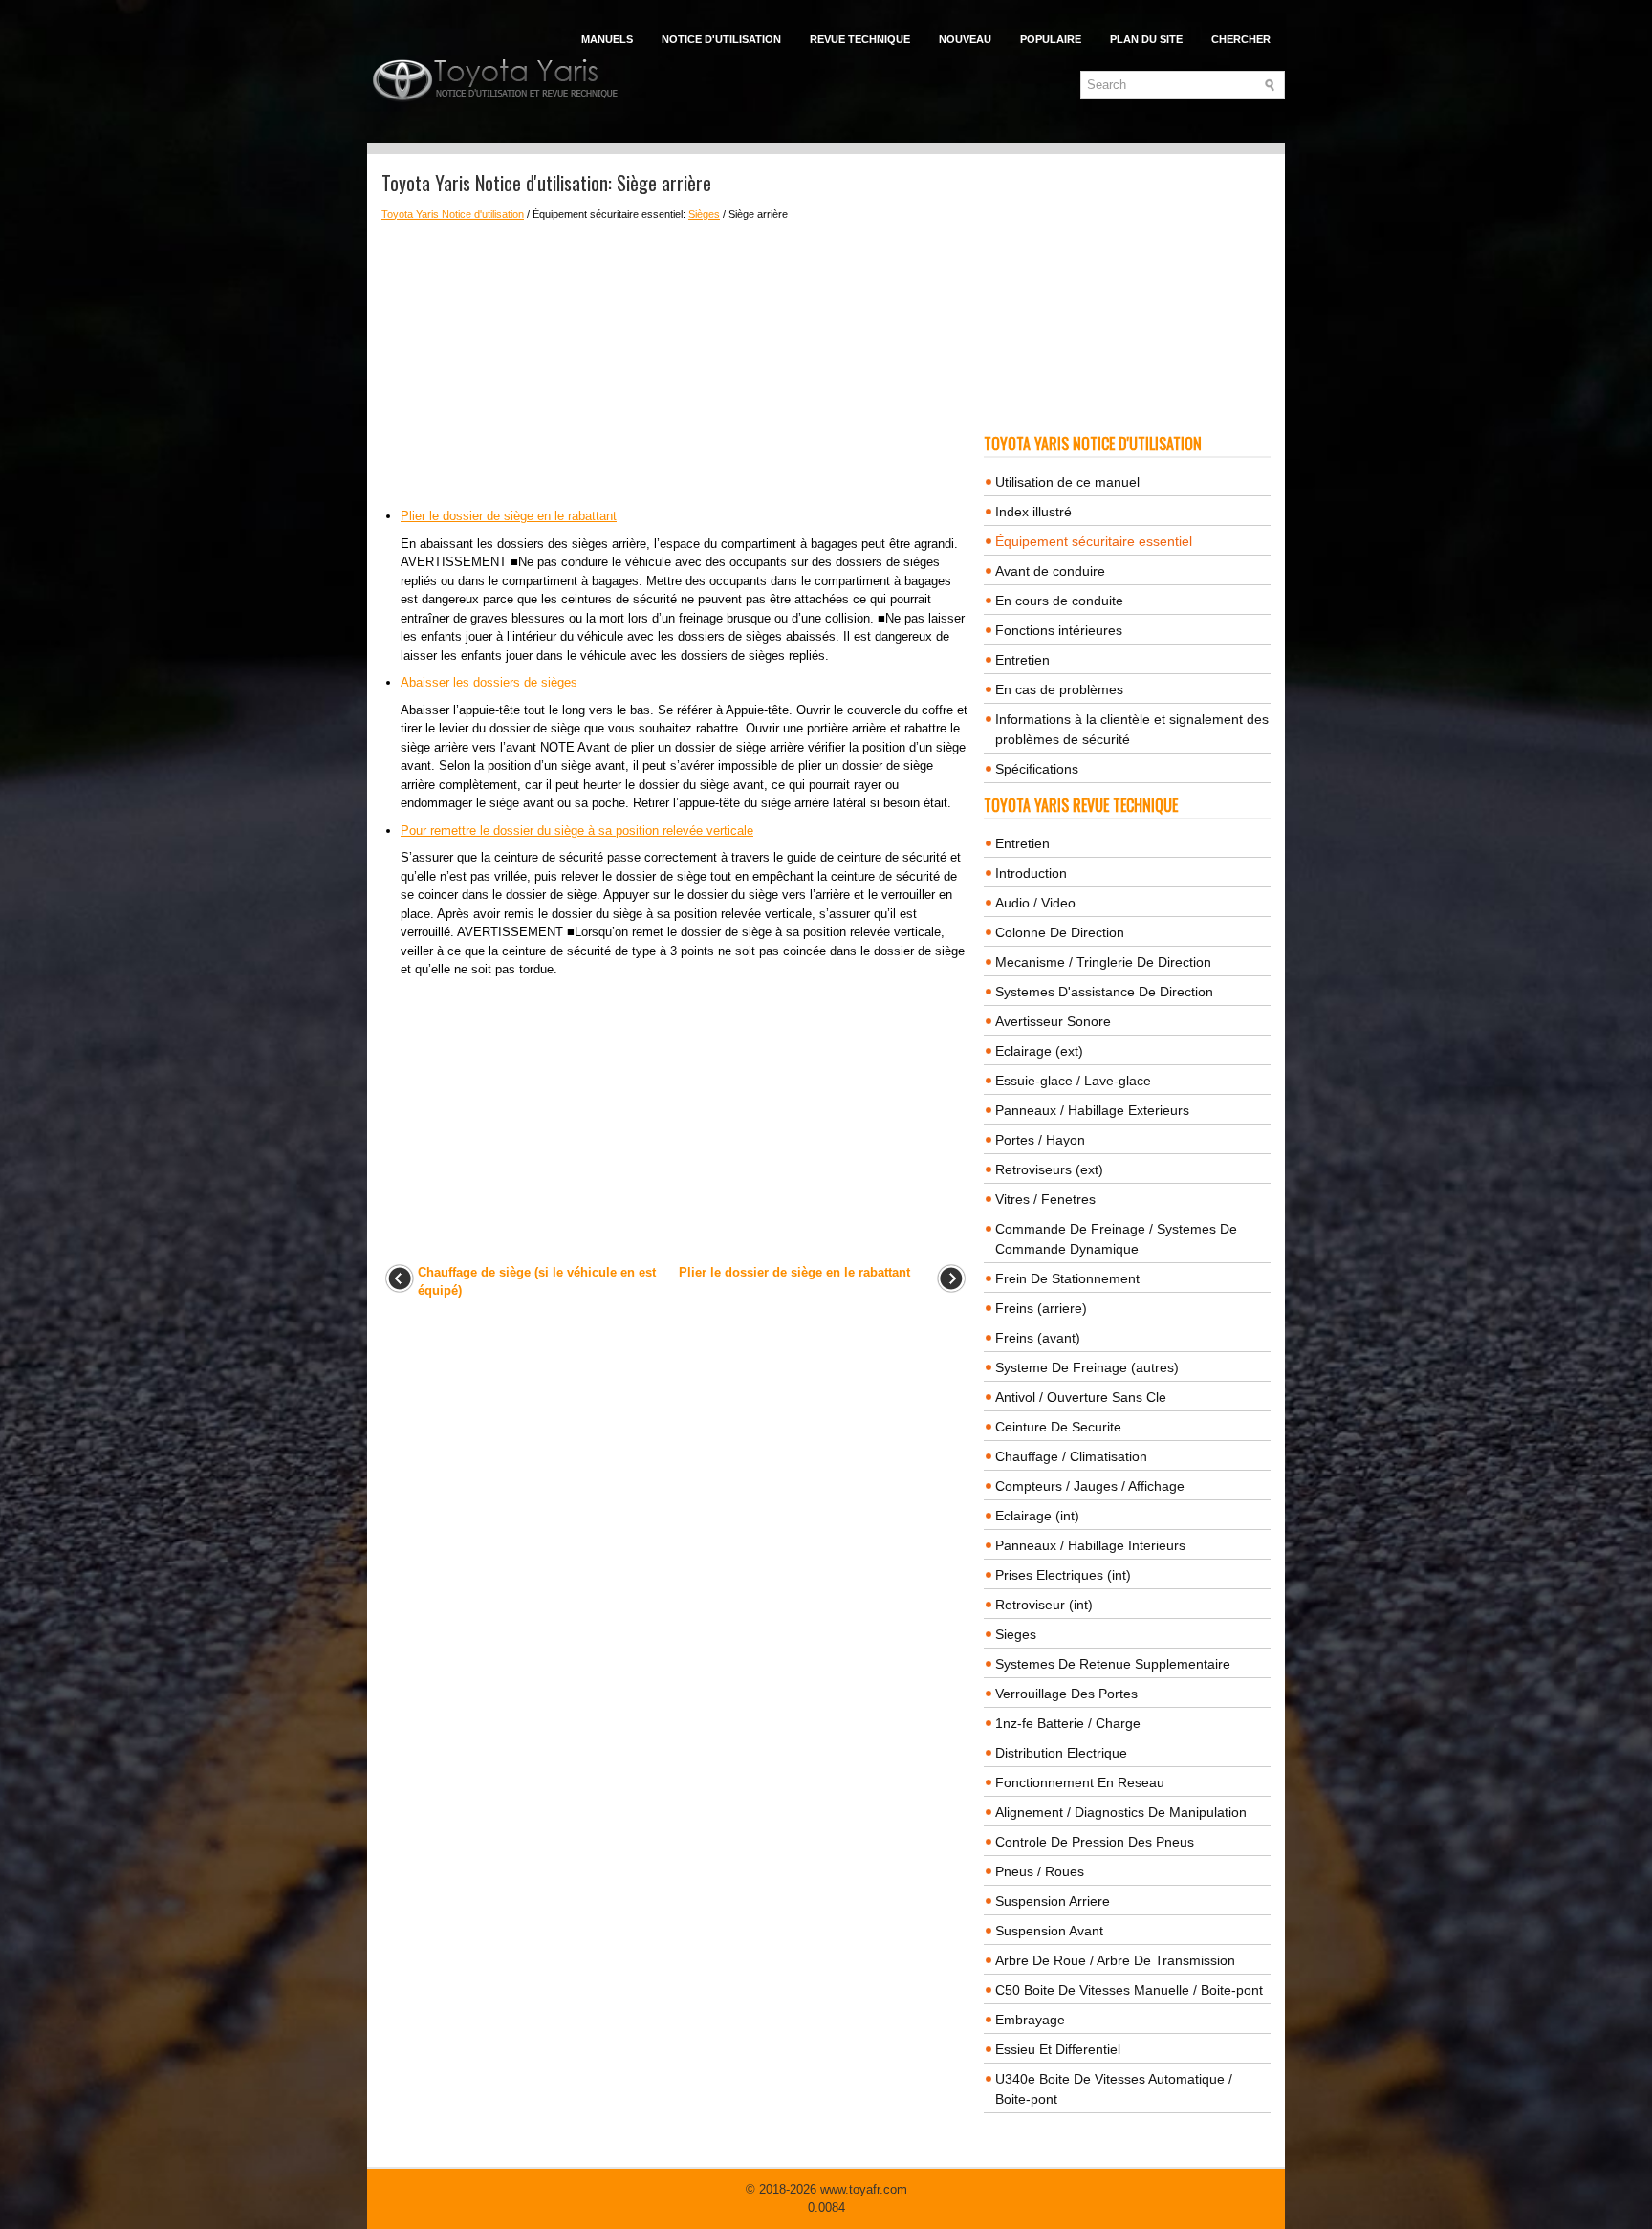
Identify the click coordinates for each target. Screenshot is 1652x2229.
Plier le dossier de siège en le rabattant (509, 516)
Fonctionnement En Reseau (1080, 1782)
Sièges (704, 214)
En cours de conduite (1059, 601)
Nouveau (965, 39)
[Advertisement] (675, 364)
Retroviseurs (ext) (1049, 1169)
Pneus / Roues (1040, 1871)
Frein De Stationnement (1067, 1278)
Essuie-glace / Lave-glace (1073, 1081)
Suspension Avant (1049, 1931)
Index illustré (1033, 512)
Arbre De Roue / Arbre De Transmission (1115, 1960)
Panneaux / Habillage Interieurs (1090, 1545)
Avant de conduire (1050, 571)
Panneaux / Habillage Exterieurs (1092, 1110)
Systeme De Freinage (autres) (1087, 1367)
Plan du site (1146, 39)
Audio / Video (1035, 903)
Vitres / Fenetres (1045, 1199)
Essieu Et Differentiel (1058, 2049)
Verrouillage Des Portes (1066, 1694)
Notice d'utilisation (721, 39)
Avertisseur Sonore (1053, 1021)
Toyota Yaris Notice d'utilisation (453, 214)
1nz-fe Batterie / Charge (1068, 1723)
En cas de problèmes (1059, 689)
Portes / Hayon (1040, 1140)
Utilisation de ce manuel (1067, 482)
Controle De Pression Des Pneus (1095, 1842)
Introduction (1031, 873)
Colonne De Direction (1060, 932)
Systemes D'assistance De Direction (1104, 992)
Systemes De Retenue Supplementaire (1113, 1664)
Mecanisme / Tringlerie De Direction (1103, 962)
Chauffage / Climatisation (1071, 1456)
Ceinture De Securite (1058, 1427)
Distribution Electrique (1061, 1753)
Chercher (1241, 39)
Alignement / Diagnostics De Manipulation (1121, 1812)
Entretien (1022, 660)
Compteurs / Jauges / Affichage (1090, 1486)
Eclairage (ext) (1039, 1051)
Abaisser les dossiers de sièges (489, 682)
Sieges (1016, 1634)
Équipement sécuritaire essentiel (1094, 541)
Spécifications (1037, 769)
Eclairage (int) (1037, 1516)
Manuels (607, 39)
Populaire (1051, 39)
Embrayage (1030, 2020)
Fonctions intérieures (1059, 630)
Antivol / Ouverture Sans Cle (1081, 1397)
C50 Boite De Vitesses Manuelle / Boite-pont (1129, 1990)
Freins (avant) (1038, 1338)
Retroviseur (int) (1044, 1605)
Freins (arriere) (1041, 1308)
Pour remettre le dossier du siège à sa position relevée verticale (577, 830)
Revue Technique (860, 39)
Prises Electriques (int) (1063, 1575)
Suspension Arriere (1053, 1901)
